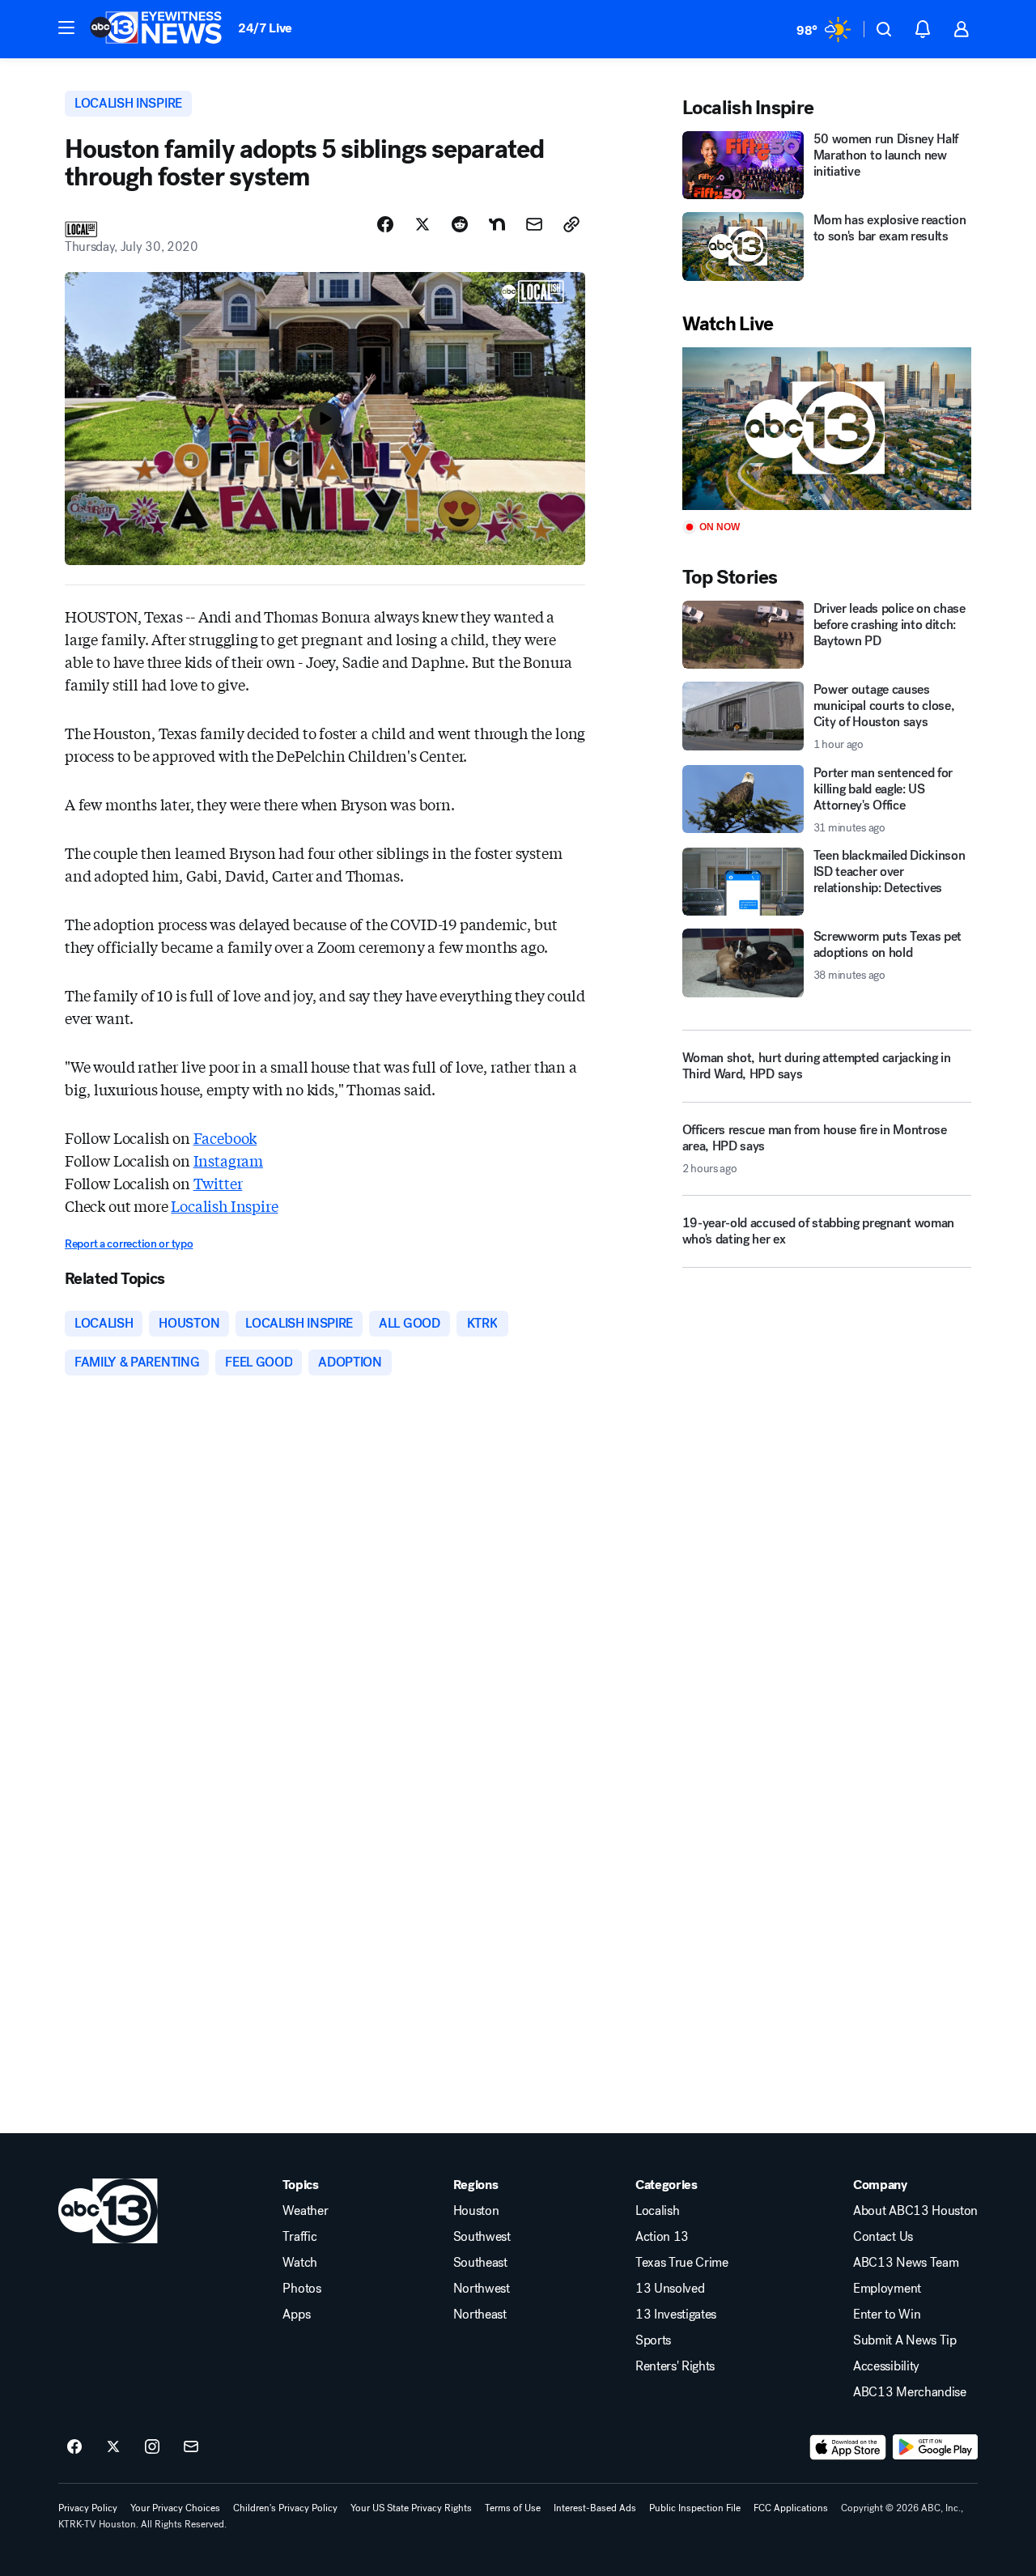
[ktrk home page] (108, 2211)
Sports (653, 2340)
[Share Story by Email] (534, 224)
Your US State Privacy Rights (411, 2508)
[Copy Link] (571, 224)
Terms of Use (513, 2508)
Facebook (225, 1137)
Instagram (228, 1160)
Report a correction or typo (129, 1244)
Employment (887, 2289)
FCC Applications (791, 2508)
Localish (657, 2211)
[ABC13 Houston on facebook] (74, 2447)
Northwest (482, 2289)
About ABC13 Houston (915, 2211)
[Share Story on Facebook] (385, 224)
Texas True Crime (682, 2263)
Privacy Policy (88, 2508)
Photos (301, 2289)
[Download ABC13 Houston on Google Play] (935, 2447)
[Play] (827, 429)
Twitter (218, 1183)
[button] (66, 28)
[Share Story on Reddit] (460, 224)
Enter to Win (887, 2315)
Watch (299, 2263)
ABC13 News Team (906, 2263)
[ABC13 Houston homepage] (156, 29)
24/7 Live (265, 28)
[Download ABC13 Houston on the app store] (848, 2447)
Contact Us (883, 2237)
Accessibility (886, 2366)
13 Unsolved (670, 2289)
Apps (296, 2315)
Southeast (480, 2263)
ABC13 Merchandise (910, 2392)
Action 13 (662, 2237)
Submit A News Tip (905, 2340)
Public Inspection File (695, 2508)
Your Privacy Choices (175, 2508)
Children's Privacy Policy (285, 2508)
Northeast (480, 2315)
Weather (305, 2211)
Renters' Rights (675, 2366)
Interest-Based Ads (595, 2508)
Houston (476, 2211)
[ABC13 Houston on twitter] (113, 2447)
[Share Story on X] (422, 224)
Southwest (482, 2237)
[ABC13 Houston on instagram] (152, 2447)
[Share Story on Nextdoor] (497, 224)
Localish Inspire (224, 1205)
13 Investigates (676, 2315)
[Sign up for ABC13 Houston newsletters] (191, 2447)
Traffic (299, 2237)
